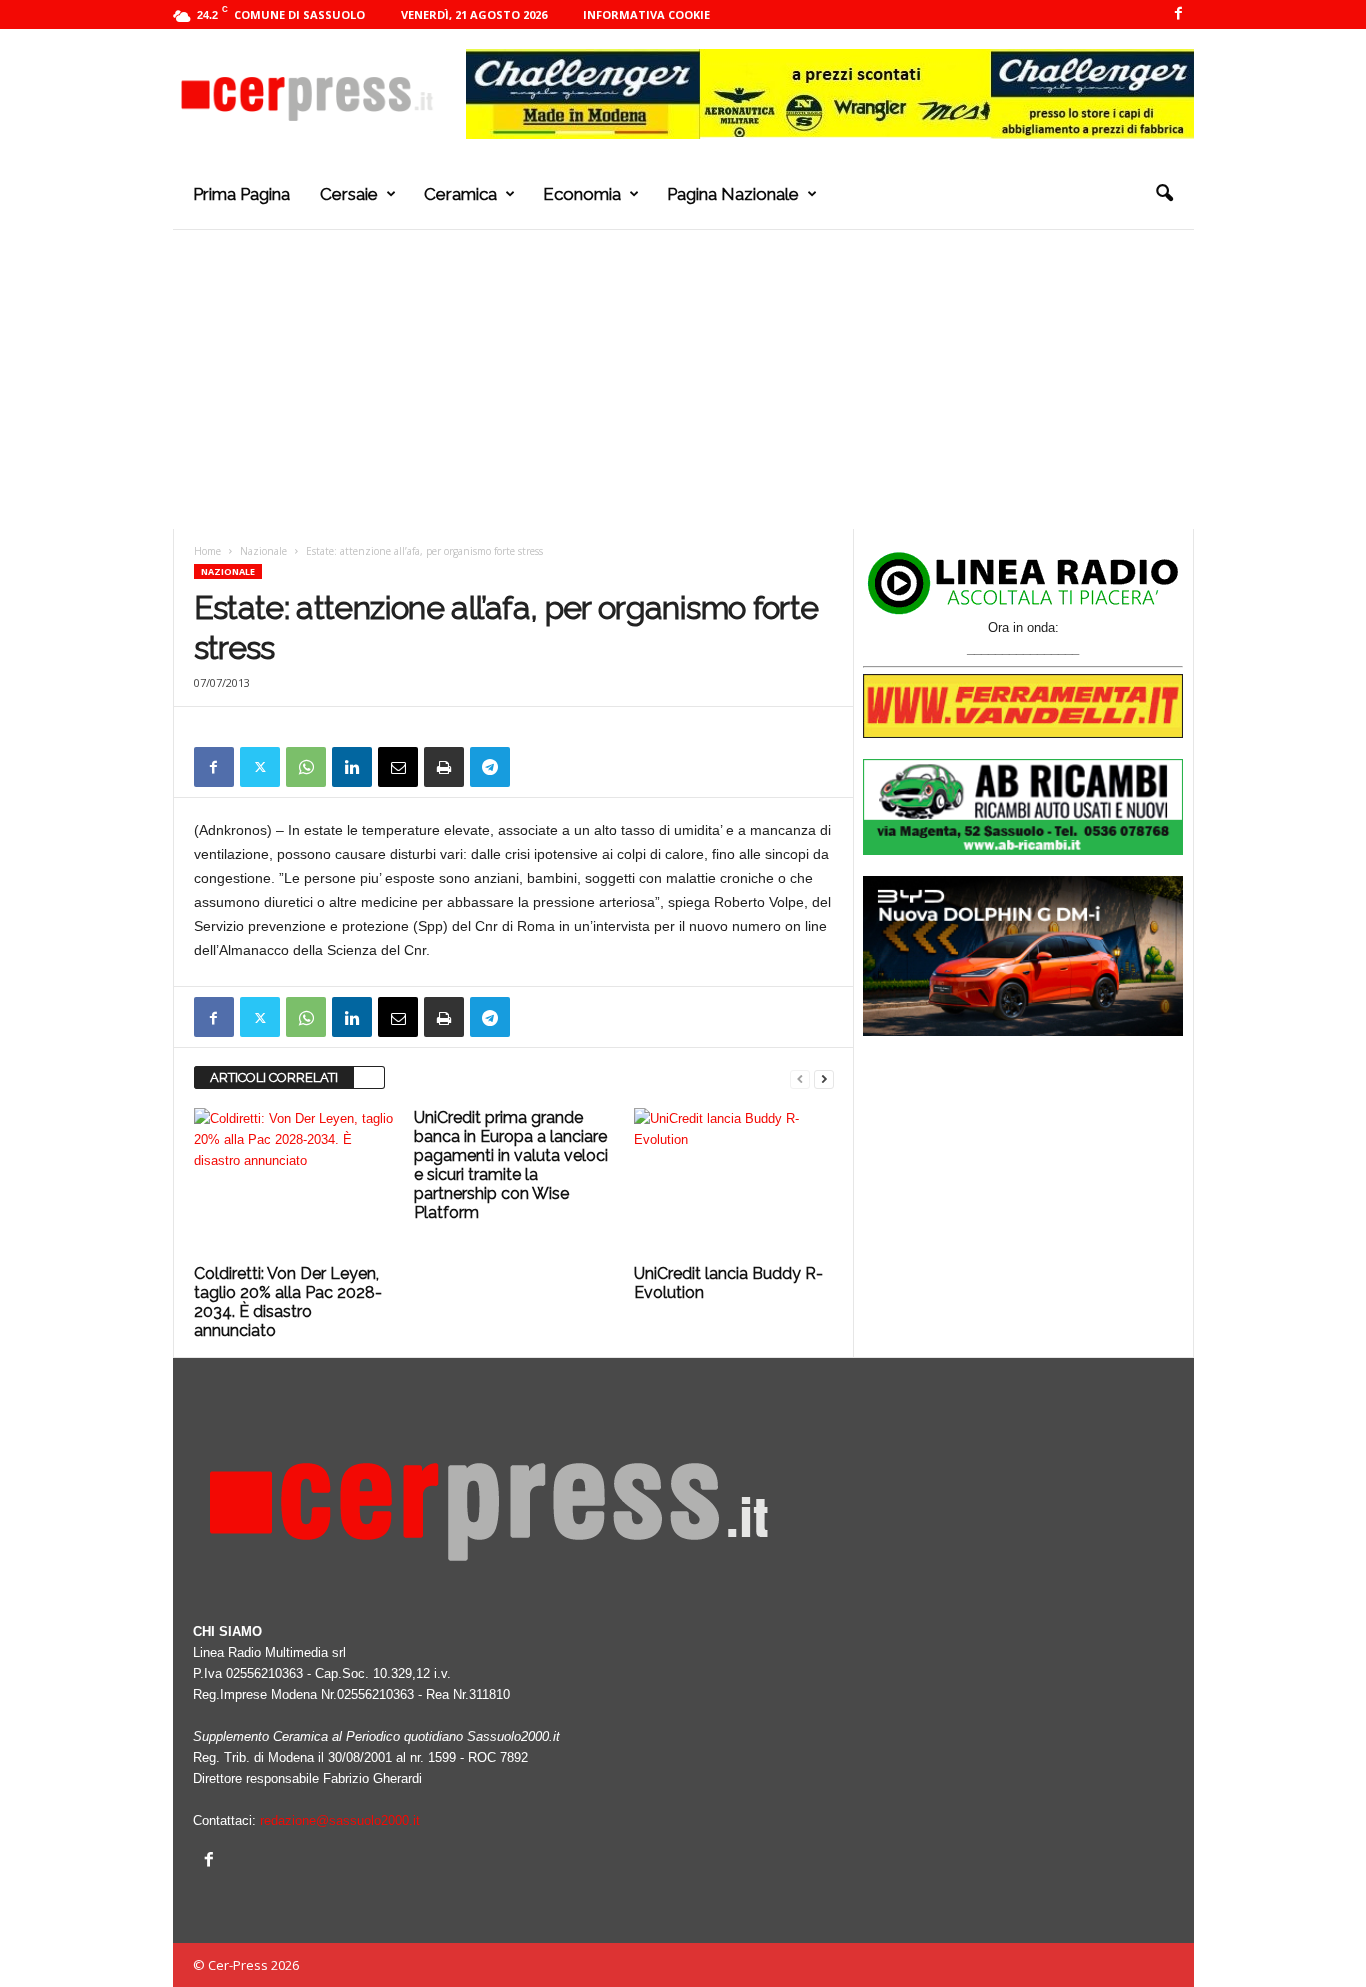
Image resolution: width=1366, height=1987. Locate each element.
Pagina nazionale (733, 194)
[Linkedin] (352, 767)
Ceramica (460, 194)
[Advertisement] (683, 379)
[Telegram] (490, 767)
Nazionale (263, 551)
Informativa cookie (646, 14)
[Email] (398, 767)
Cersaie (349, 194)
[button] (1164, 194)
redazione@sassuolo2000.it (340, 1820)
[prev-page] (800, 1078)
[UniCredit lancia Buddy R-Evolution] (734, 1183)
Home (207, 551)
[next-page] (824, 1078)
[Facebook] (1179, 14)
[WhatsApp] (306, 767)
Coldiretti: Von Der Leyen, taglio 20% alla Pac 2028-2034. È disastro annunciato (288, 1302)
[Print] (444, 767)
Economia (582, 194)
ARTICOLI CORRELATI (274, 1077)
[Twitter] (260, 767)
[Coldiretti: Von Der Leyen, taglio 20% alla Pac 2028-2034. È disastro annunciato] (294, 1183)
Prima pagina (241, 194)
